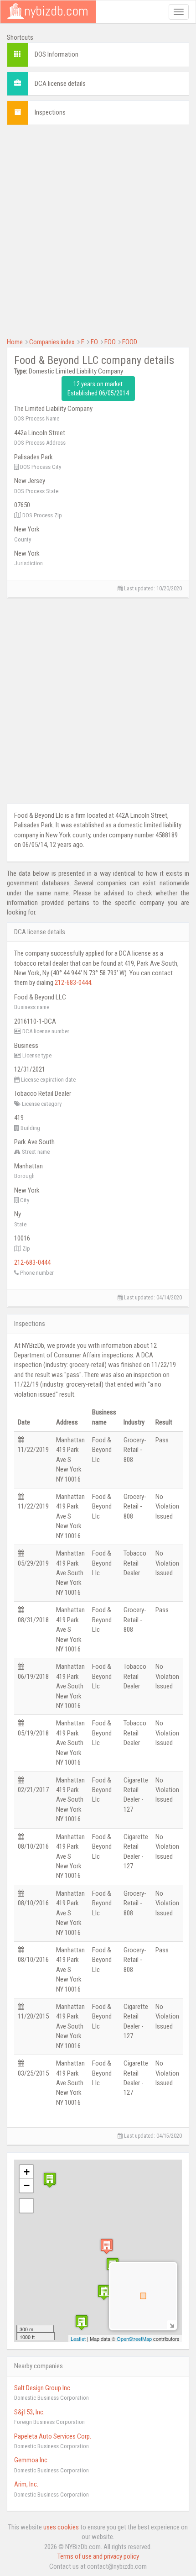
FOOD (130, 342)
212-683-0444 (73, 983)
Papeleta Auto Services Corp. (53, 2436)
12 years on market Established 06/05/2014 (98, 389)
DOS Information (57, 54)
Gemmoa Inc (31, 2460)
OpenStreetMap (134, 2339)
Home (15, 342)
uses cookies (61, 2527)
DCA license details (60, 84)
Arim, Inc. (26, 2484)
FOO (110, 342)
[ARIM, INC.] (50, 2180)
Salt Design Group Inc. (43, 2388)
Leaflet (78, 2339)
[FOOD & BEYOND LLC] (107, 2246)
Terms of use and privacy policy (98, 2556)
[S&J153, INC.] (104, 2292)
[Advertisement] (98, 230)
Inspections (50, 112)
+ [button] (27, 2172)
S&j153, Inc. (29, 2412)
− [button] (27, 2185)
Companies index (52, 342)
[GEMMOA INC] (82, 2322)
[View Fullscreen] (26, 2206)
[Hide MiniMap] (172, 2325)
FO (94, 342)
